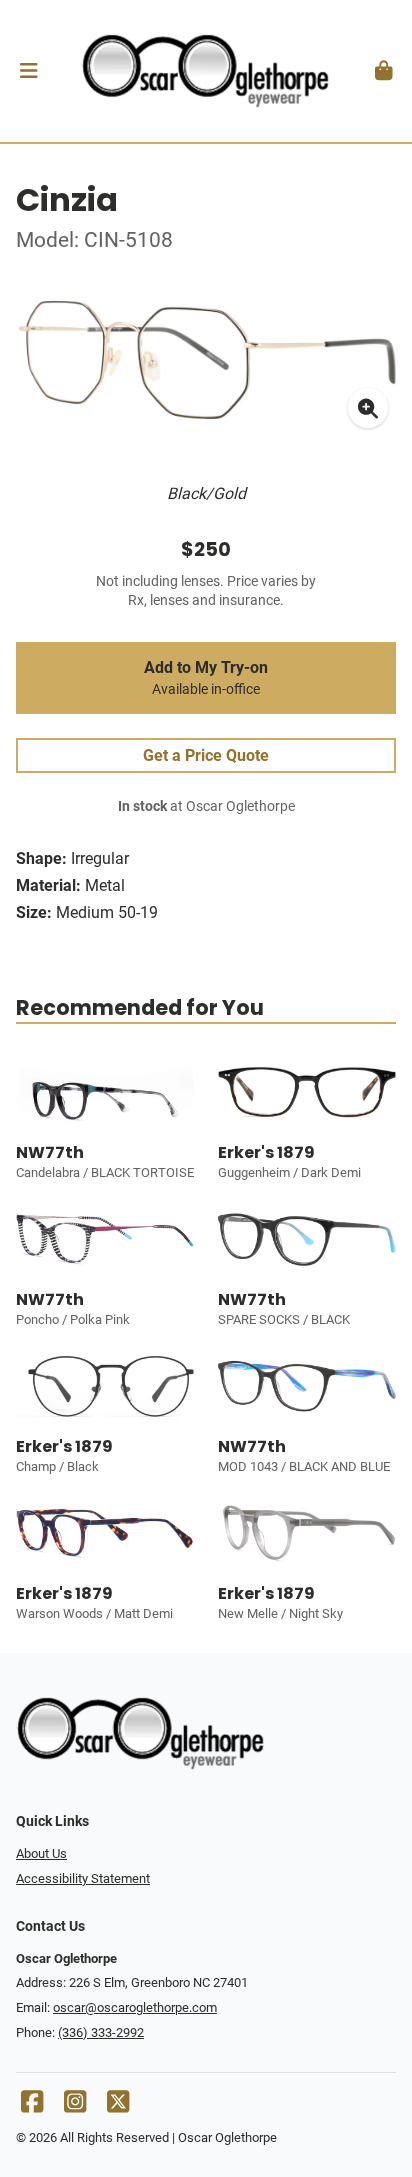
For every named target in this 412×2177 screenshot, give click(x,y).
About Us (41, 1853)
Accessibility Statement (83, 1878)
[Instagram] (75, 2106)
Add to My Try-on (206, 678)
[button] (28, 71)
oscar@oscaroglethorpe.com (135, 2007)
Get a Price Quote (206, 755)
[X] (118, 2106)
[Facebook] (32, 2106)
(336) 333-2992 (101, 2032)
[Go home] (206, 71)
